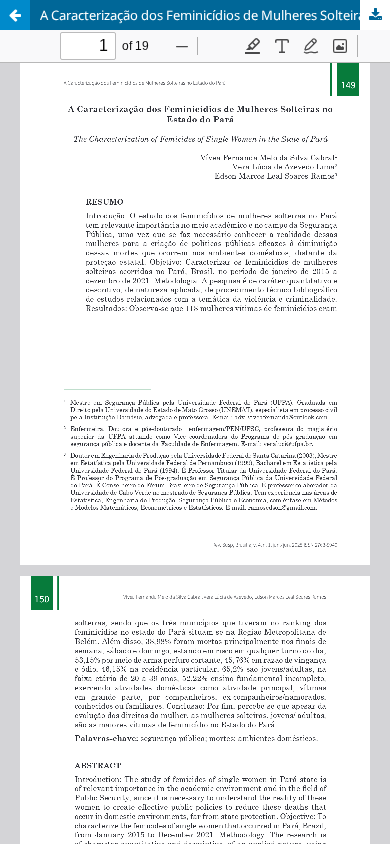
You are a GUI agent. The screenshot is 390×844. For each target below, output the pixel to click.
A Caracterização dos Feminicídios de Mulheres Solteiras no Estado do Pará (215, 15)
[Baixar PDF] (375, 15)
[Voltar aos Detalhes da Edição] (15, 15)
